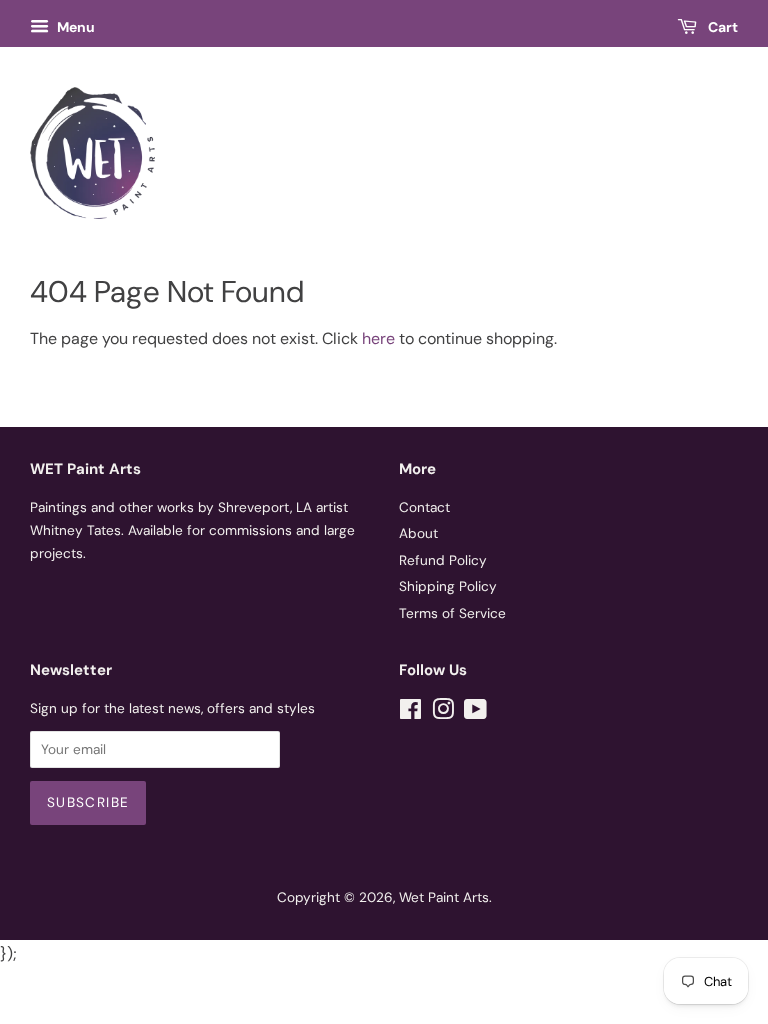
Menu (74, 27)
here (378, 338)
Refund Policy (443, 560)
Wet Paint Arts (444, 897)
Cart (721, 27)
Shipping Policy (448, 586)
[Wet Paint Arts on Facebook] (410, 713)
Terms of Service (452, 613)
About (418, 533)
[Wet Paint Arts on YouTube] (475, 713)
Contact (424, 507)
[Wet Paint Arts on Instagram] (443, 713)
